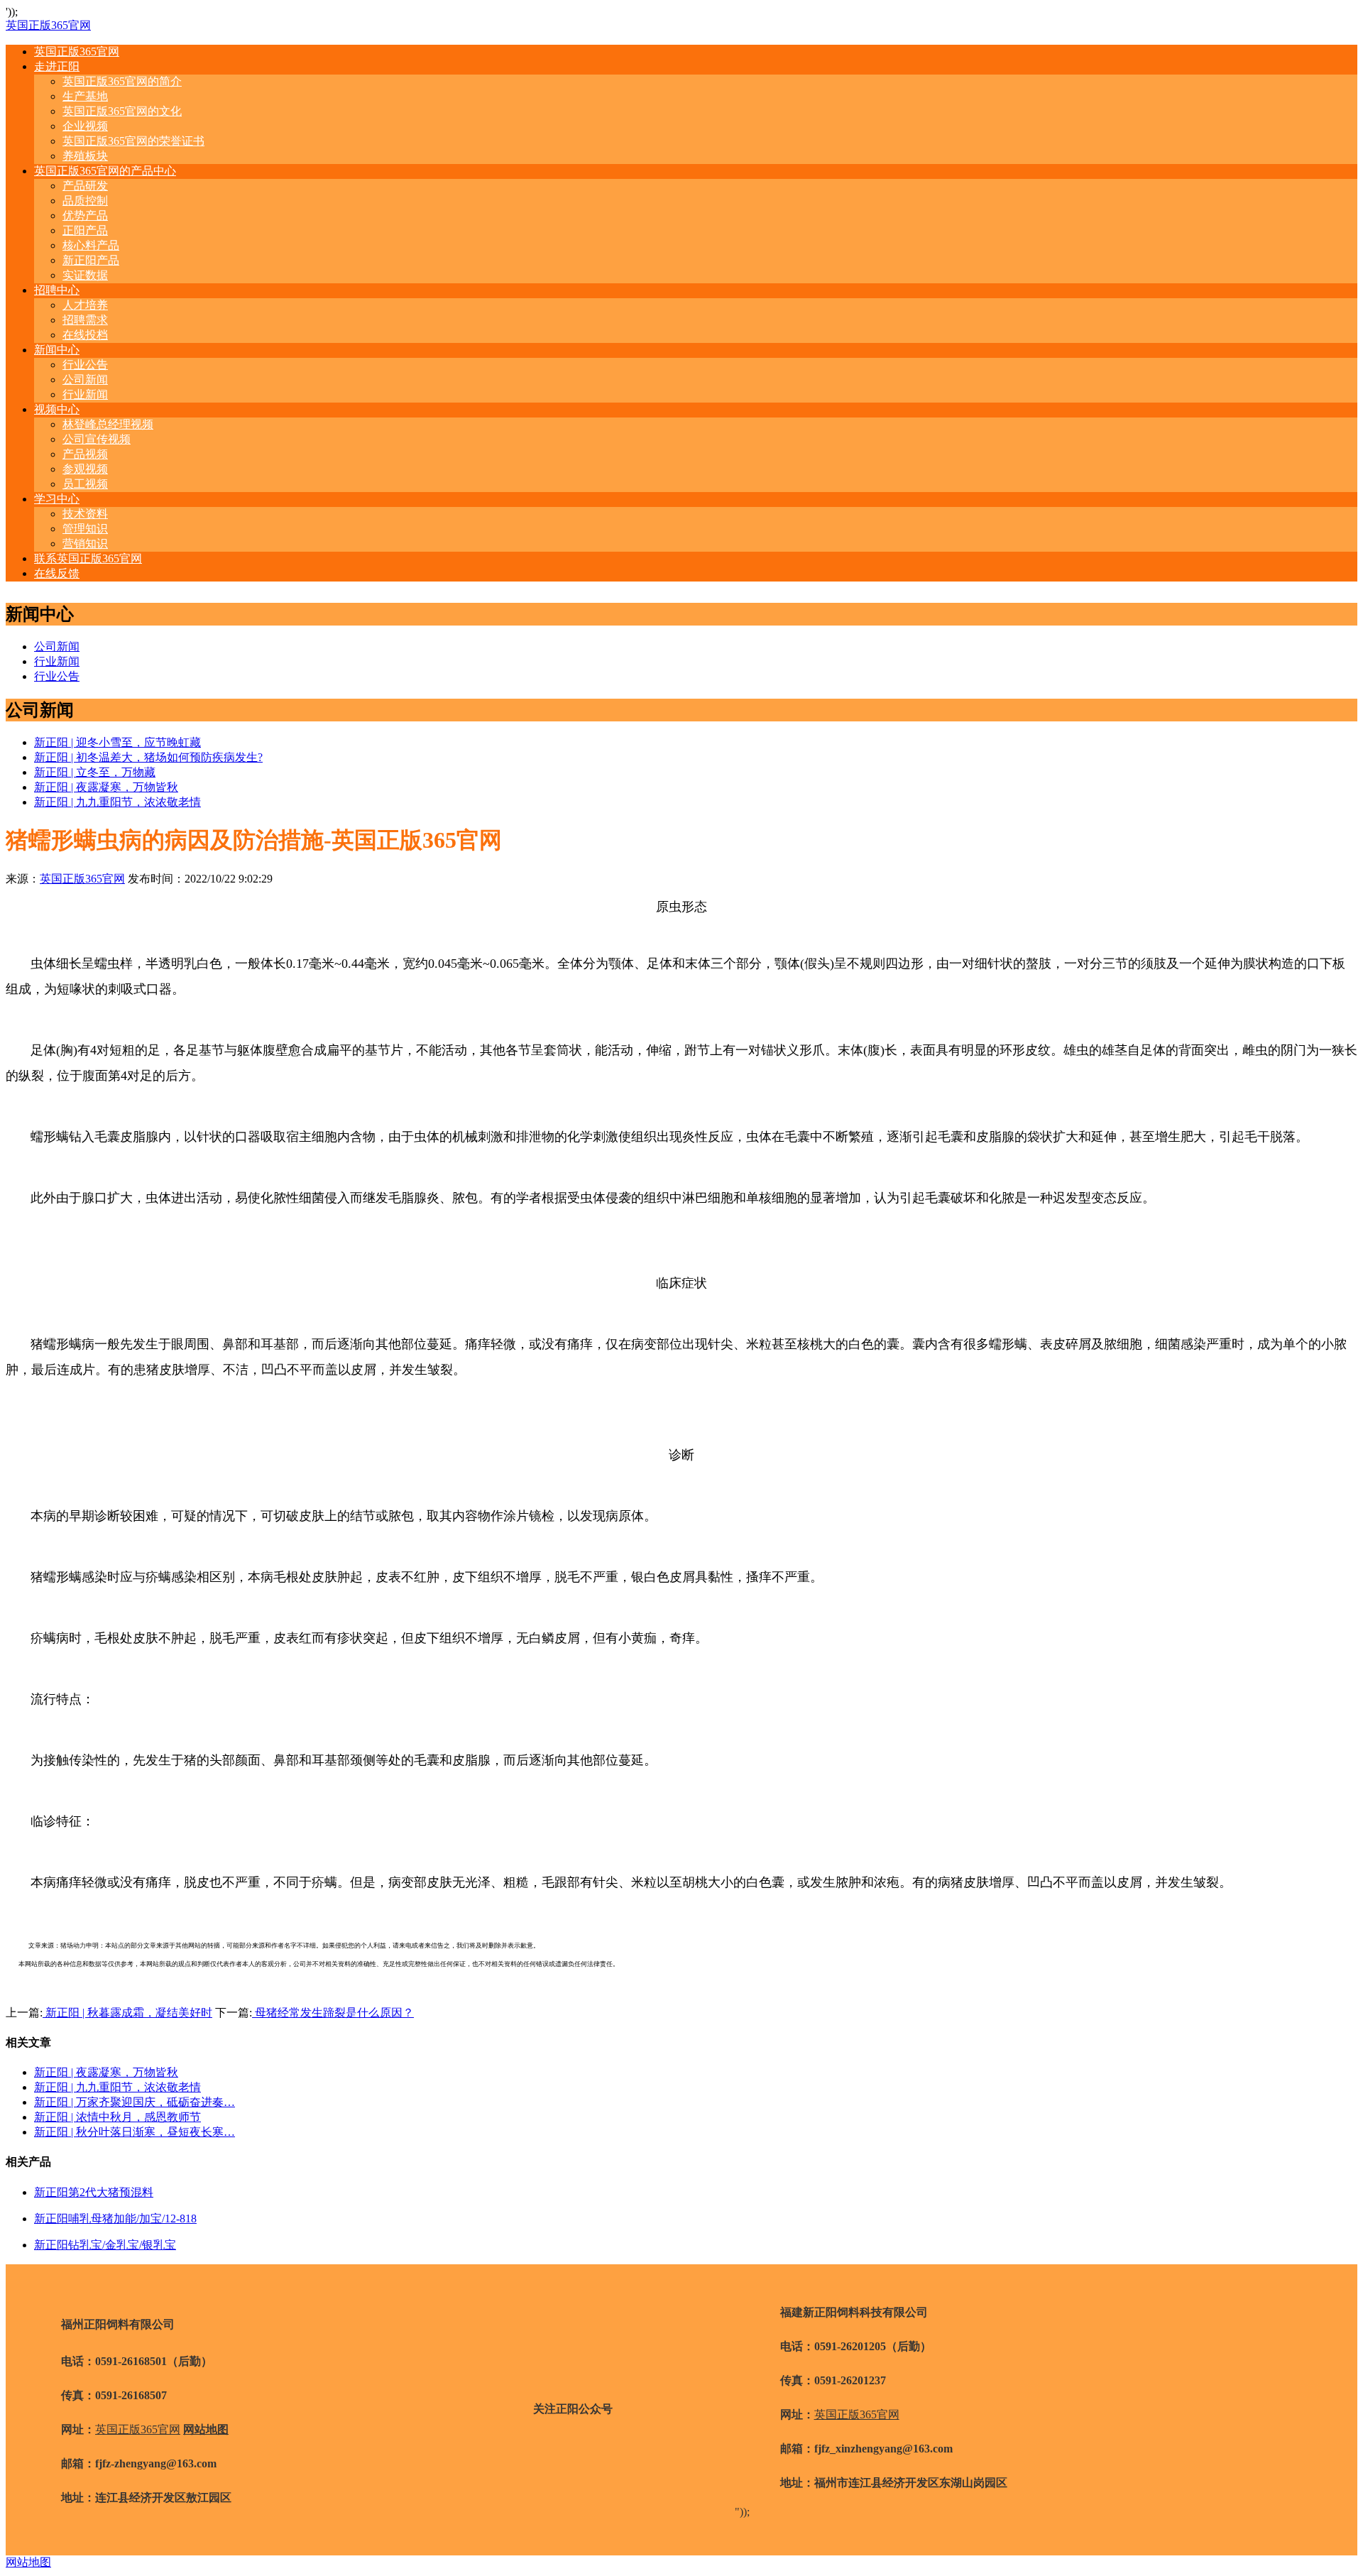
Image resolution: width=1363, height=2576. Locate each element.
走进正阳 (57, 66)
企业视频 (85, 126)
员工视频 (85, 484)
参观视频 (85, 469)
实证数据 (85, 275)
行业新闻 (85, 394)
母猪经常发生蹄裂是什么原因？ (333, 2013)
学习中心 (57, 499)
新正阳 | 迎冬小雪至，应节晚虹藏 (117, 742)
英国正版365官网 (48, 25)
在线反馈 (57, 573)
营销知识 (85, 544)
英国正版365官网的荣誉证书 (133, 141)
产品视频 (85, 454)
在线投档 (85, 335)
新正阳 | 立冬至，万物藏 (95, 772)
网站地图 (28, 2562)
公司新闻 (85, 380)
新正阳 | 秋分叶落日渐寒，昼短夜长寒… (135, 2132)
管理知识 (85, 529)
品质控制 (85, 201)
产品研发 (85, 186)
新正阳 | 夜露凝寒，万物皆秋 (106, 787)
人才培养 (85, 305)
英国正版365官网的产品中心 (105, 171)
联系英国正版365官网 (88, 558)
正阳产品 (85, 230)
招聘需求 (85, 320)
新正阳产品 (91, 260)
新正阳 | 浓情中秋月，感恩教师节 (117, 2117)
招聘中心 (57, 290)
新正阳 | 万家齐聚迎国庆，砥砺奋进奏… (135, 2102)
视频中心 (57, 409)
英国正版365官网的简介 (122, 81)
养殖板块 (85, 156)
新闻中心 (57, 350)
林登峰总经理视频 (108, 424)
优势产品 (85, 215)
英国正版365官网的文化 (122, 111)
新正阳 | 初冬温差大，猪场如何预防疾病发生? (148, 757)
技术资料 (85, 514)
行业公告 (85, 365)
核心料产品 (91, 245)
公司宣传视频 (97, 439)
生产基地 (85, 96)
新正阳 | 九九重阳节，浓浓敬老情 (117, 802)
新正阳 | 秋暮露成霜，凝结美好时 (127, 2013)
